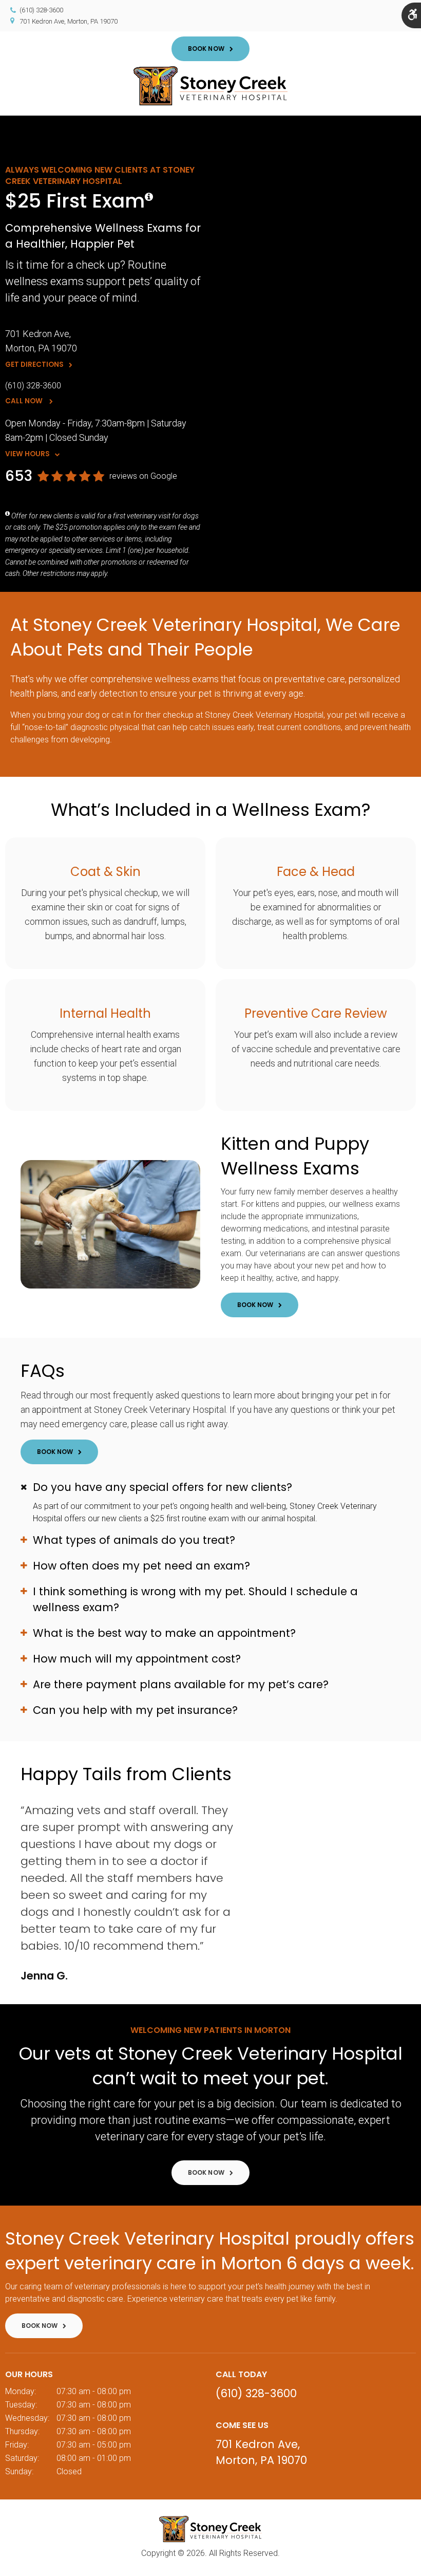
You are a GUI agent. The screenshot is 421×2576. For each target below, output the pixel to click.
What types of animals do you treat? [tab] (134, 1540)
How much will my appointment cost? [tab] (137, 1659)
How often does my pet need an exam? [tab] (141, 1566)
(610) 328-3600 (41, 10)
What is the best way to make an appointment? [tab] (164, 1633)
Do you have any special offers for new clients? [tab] (162, 1487)
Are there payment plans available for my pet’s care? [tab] (181, 1684)
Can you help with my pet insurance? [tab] (135, 1710)
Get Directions (34, 365)
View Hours (27, 454)
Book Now (206, 49)
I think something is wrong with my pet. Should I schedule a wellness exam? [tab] (195, 1599)
